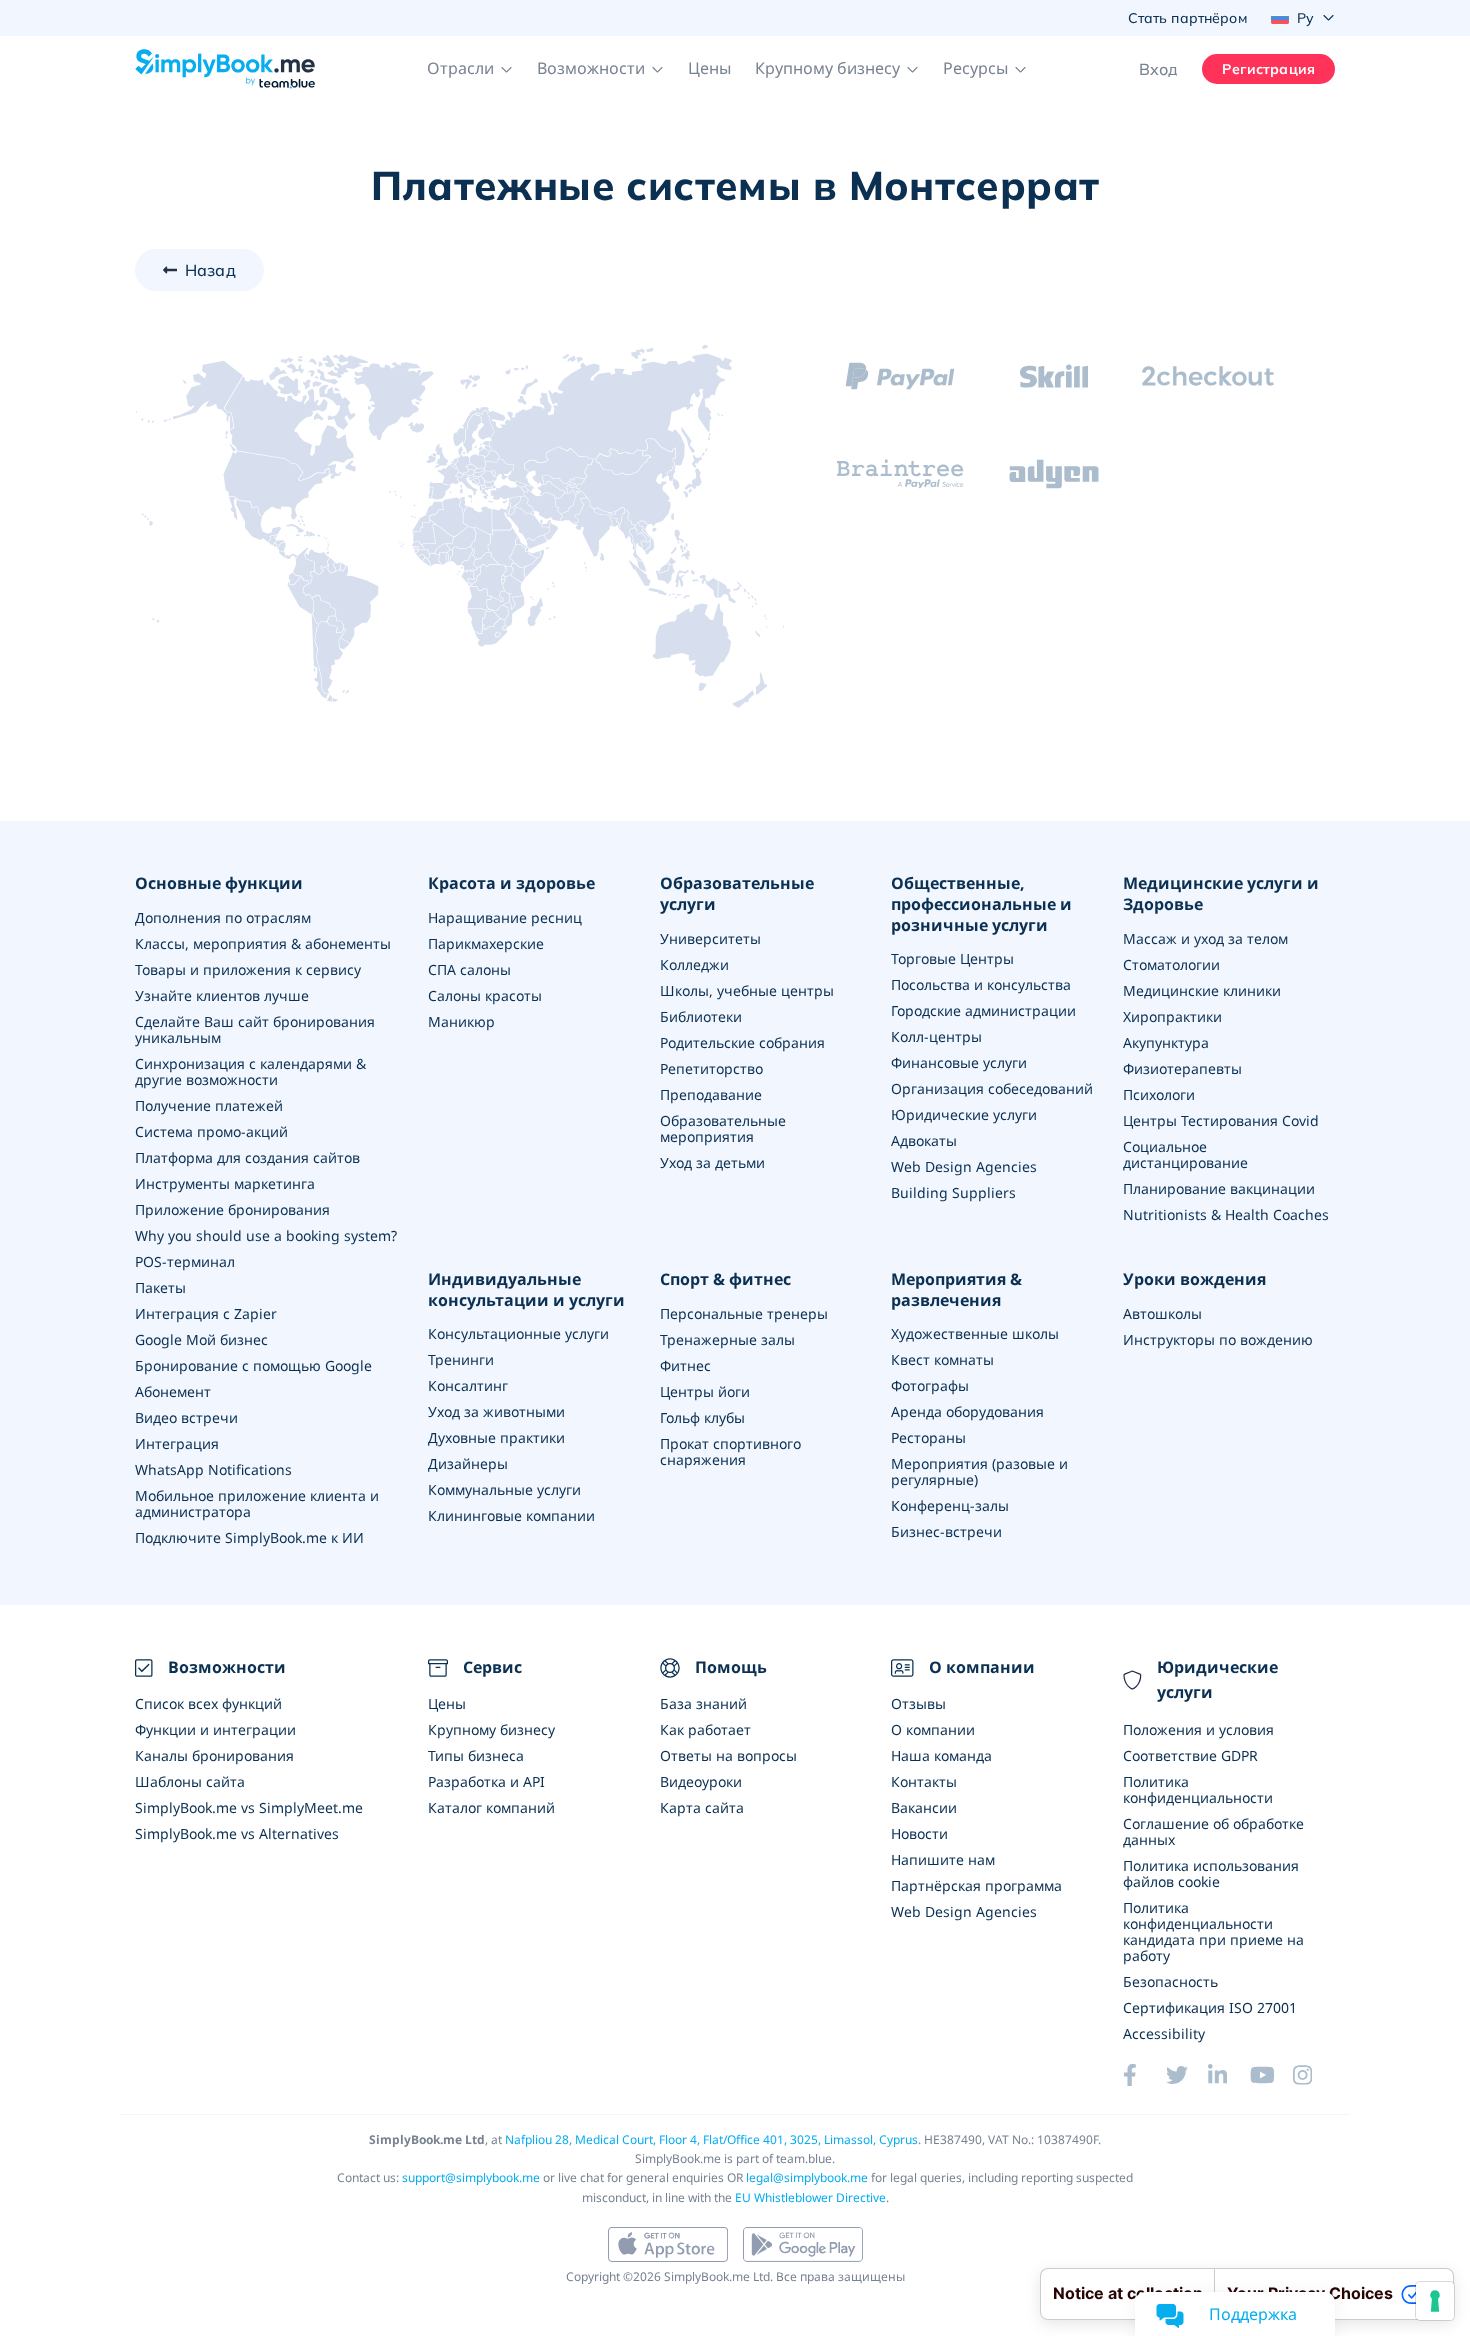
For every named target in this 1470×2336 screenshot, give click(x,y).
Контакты (924, 1781)
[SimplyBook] (225, 69)
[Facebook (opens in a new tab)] (1144, 2075)
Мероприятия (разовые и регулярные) (979, 1471)
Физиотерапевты (1182, 1068)
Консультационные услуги (518, 1333)
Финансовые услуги (959, 1062)
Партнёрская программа (976, 1885)
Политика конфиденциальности (1198, 1789)
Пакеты (160, 1287)
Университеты (710, 938)
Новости (919, 1833)
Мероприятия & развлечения (956, 1290)
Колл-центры (936, 1036)
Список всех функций (208, 1703)
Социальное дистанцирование (1185, 1154)
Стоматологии (1171, 964)
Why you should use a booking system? (266, 1235)
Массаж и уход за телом (1205, 938)
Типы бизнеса (476, 1755)
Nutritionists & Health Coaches (1226, 1214)
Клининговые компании (511, 1515)
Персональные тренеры (744, 1313)
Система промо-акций (211, 1131)
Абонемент (173, 1391)
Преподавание (711, 1094)
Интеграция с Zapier (206, 1313)
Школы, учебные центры (747, 990)
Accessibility (1164, 2033)
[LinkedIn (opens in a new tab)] (1229, 2075)
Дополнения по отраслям (223, 917)
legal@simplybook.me (807, 2177)
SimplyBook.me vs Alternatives (237, 1833)
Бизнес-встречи (946, 1531)
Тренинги (461, 1359)
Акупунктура (1166, 1042)
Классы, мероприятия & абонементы (263, 943)
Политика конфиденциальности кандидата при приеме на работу (1213, 1931)
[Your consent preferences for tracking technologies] (1435, 2301)
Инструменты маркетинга (225, 1183)
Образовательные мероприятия (723, 1128)
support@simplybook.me (471, 2177)
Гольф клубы (702, 1417)
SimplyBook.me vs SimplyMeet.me (249, 1807)
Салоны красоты (485, 995)
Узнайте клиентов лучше (222, 995)
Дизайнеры (468, 1463)
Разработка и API (486, 1781)
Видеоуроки (701, 1781)
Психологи (1159, 1094)
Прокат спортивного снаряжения (730, 1451)
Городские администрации (983, 1010)
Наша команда (941, 1755)
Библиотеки (701, 1016)
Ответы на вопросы (728, 1755)
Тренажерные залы (727, 1339)
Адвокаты (924, 1140)
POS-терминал (185, 1261)
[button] (470, 69)
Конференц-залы (950, 1505)
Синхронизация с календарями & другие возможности (250, 1071)
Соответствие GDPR (1190, 1755)
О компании (933, 1729)
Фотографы (930, 1385)
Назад (210, 270)
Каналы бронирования (214, 1755)
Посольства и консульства (981, 984)
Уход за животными (496, 1411)
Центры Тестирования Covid (1221, 1120)
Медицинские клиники (1202, 990)
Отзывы (918, 1703)
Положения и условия (1198, 1729)
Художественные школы (975, 1333)
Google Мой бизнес (201, 1339)
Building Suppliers (953, 1192)
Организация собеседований (992, 1088)
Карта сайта (702, 1807)
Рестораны (928, 1437)
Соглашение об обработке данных (1213, 1831)
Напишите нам (943, 1859)
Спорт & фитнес (725, 1279)
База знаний (703, 1703)
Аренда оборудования (967, 1411)
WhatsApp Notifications (213, 1469)
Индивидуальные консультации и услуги (526, 1290)
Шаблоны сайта (190, 1781)
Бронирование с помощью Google (253, 1365)
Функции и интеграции (215, 1729)
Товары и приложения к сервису (248, 969)
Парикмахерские (486, 943)
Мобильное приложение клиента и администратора (257, 1503)
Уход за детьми (712, 1162)
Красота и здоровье (511, 883)
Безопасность (1170, 1981)
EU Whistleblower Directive (810, 2197)
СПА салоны (469, 969)
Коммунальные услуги (504, 1489)
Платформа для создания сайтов (247, 1157)
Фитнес (685, 1365)
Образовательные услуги (737, 894)
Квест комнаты (942, 1359)
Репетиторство (711, 1068)
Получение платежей (209, 1105)
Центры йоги (705, 1391)
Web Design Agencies (964, 1166)
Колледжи (694, 964)
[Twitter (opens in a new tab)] (1187, 2075)
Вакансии (924, 1807)
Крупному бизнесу (491, 1729)
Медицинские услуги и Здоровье (1221, 894)
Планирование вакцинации (1219, 1188)
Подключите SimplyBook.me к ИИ (249, 1537)
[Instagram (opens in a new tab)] (1314, 2075)
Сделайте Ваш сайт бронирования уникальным (255, 1029)
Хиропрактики (1172, 1016)
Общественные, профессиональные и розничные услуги (981, 904)
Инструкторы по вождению (1218, 1339)
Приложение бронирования (232, 1209)
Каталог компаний (491, 1807)
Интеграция (177, 1443)
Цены (709, 68)
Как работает (705, 1729)
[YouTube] (1271, 2075)
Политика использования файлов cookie (1211, 1873)
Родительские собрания (742, 1042)
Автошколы (1162, 1313)
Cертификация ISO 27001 (1210, 2007)
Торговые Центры (952, 958)
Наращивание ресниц (505, 917)
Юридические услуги (964, 1114)
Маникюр (461, 1021)
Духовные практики (496, 1437)
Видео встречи (186, 1417)
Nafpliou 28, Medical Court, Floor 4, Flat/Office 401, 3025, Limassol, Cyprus (711, 2139)
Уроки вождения (1194, 1279)
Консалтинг (468, 1385)
